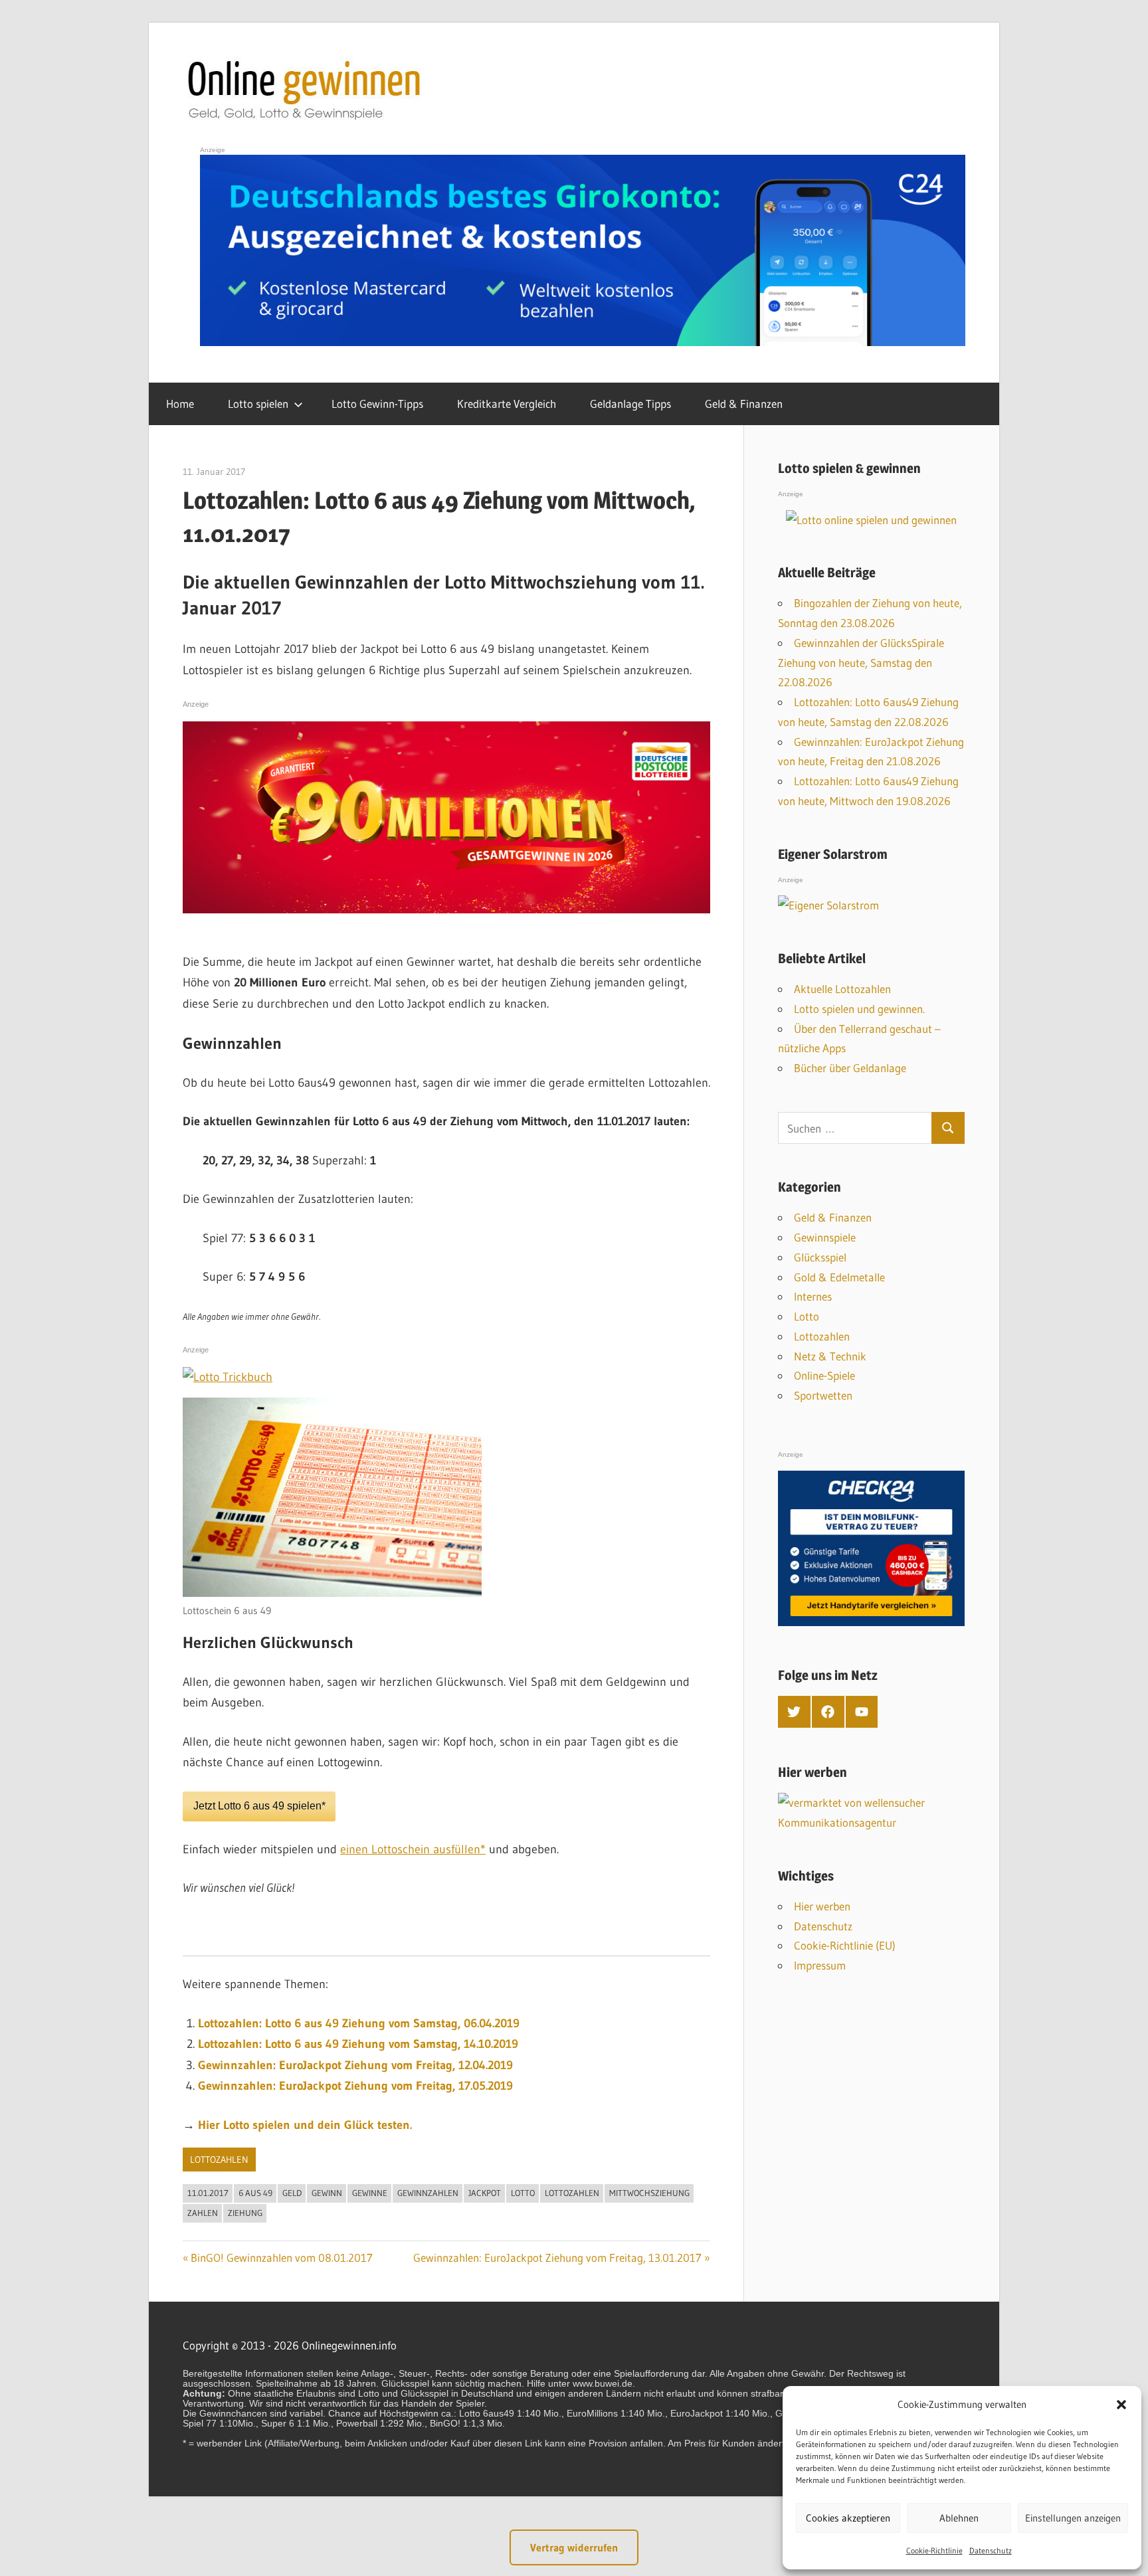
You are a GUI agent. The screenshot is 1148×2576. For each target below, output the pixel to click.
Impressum (820, 1965)
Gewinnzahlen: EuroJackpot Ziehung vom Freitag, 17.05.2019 (355, 2086)
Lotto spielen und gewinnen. (859, 1009)
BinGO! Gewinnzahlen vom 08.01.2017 (282, 2257)
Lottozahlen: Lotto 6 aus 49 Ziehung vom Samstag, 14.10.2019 (358, 2044)
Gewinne (370, 2193)
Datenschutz (991, 2550)
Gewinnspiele (825, 1237)
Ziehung (245, 2213)
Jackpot (485, 2193)
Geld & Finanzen (744, 404)
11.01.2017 (208, 2193)
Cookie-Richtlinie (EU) (845, 1945)
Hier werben (822, 1906)
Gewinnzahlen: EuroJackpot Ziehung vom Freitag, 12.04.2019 (355, 2065)
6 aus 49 (255, 2193)
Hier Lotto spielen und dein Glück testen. (305, 2125)
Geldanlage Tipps (630, 404)
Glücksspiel (820, 1257)
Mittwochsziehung (649, 2193)
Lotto (523, 2193)
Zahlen (203, 2213)
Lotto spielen (258, 404)
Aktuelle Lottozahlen (842, 989)
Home (180, 404)
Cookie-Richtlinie (934, 2550)
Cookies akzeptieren (848, 2518)
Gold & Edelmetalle (839, 1277)
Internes (813, 1296)
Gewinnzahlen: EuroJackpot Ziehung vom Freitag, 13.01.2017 (557, 2257)
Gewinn (327, 2193)
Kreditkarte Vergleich (507, 404)
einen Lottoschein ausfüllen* (413, 1849)
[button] (1121, 2405)
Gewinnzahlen (428, 2193)
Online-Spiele (824, 1375)
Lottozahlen (219, 2160)
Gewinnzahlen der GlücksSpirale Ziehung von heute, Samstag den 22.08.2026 (861, 663)
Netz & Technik (830, 1356)
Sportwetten (823, 1395)
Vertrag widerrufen (574, 2547)
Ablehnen (959, 2518)
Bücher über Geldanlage (850, 1068)
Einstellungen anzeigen (1073, 2518)
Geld (292, 2193)
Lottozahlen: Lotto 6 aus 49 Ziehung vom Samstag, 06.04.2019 (359, 2023)
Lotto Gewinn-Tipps (377, 404)
